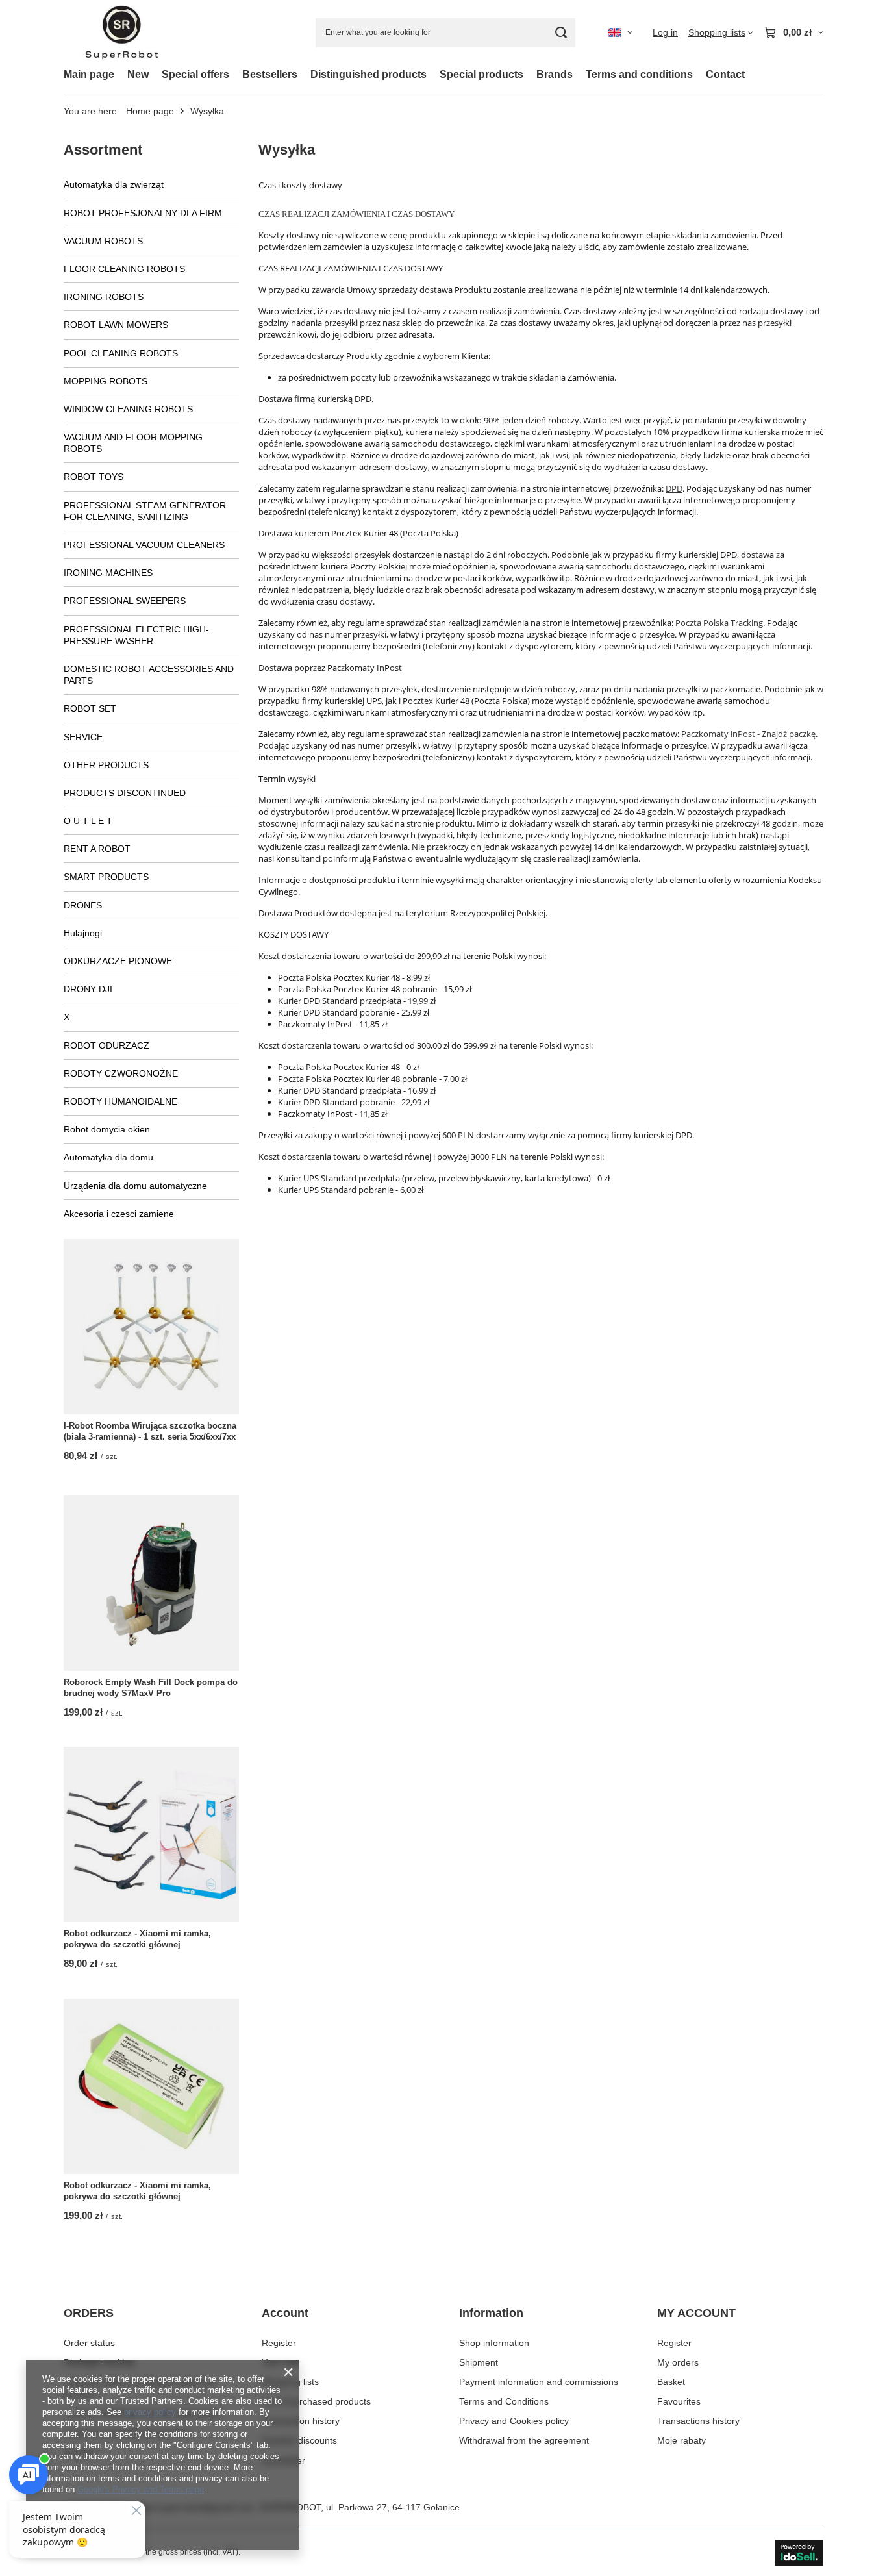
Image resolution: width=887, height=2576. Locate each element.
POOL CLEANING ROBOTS (121, 353)
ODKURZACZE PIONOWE (118, 961)
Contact (725, 74)
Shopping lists (290, 2382)
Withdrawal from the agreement (524, 2440)
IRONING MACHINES (108, 573)
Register (279, 2343)
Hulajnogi (83, 933)
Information (491, 2313)
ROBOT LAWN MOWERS (116, 325)
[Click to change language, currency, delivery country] (620, 32)
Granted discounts (299, 2440)
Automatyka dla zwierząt (114, 184)
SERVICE (83, 737)
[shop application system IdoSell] (799, 2553)
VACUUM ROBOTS (103, 241)
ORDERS (89, 2313)
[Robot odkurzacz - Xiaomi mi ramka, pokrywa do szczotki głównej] (151, 1834)
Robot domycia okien (107, 1129)
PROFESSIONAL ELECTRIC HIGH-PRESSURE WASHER (136, 635)
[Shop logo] (122, 33)
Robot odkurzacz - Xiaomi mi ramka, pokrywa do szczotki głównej (137, 1939)
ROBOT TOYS (94, 477)
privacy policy (150, 2412)
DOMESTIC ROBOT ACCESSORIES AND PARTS (149, 675)
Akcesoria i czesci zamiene (119, 1214)
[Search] (561, 33)
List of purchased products (316, 2401)
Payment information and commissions (539, 2382)
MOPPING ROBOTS (106, 381)
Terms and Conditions (504, 2401)
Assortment (103, 150)
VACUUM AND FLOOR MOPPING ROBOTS (133, 443)
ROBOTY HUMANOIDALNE (120, 1101)
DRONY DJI (88, 989)
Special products (481, 74)
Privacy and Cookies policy (514, 2421)
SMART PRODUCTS (106, 877)
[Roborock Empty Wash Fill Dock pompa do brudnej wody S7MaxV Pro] (151, 1583)
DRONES (83, 905)
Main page (89, 74)
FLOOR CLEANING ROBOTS (124, 269)
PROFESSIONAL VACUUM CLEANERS (144, 545)
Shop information (494, 2343)
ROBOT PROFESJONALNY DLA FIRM (143, 213)
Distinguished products (369, 74)
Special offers (195, 74)
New (138, 74)
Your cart (280, 2362)
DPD (674, 488)
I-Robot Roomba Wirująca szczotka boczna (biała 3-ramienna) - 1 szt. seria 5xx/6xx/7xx (150, 1431)
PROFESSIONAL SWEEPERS (125, 601)
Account (285, 2313)
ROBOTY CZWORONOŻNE (121, 1073)
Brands (555, 74)
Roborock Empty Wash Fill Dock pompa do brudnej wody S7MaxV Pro (151, 1688)
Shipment (479, 2362)
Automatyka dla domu (108, 1157)
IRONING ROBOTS (104, 297)
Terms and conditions (639, 74)
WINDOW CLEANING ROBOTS (128, 409)
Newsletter (283, 2460)
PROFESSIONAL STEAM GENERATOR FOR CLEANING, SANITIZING (145, 511)
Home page (150, 111)
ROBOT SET (90, 708)
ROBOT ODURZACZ (106, 1045)
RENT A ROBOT (97, 849)
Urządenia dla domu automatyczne (135, 1186)
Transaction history (301, 2421)
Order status (89, 2343)
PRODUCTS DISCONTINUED (125, 793)
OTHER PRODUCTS (106, 765)
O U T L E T (88, 821)
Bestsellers (270, 74)
